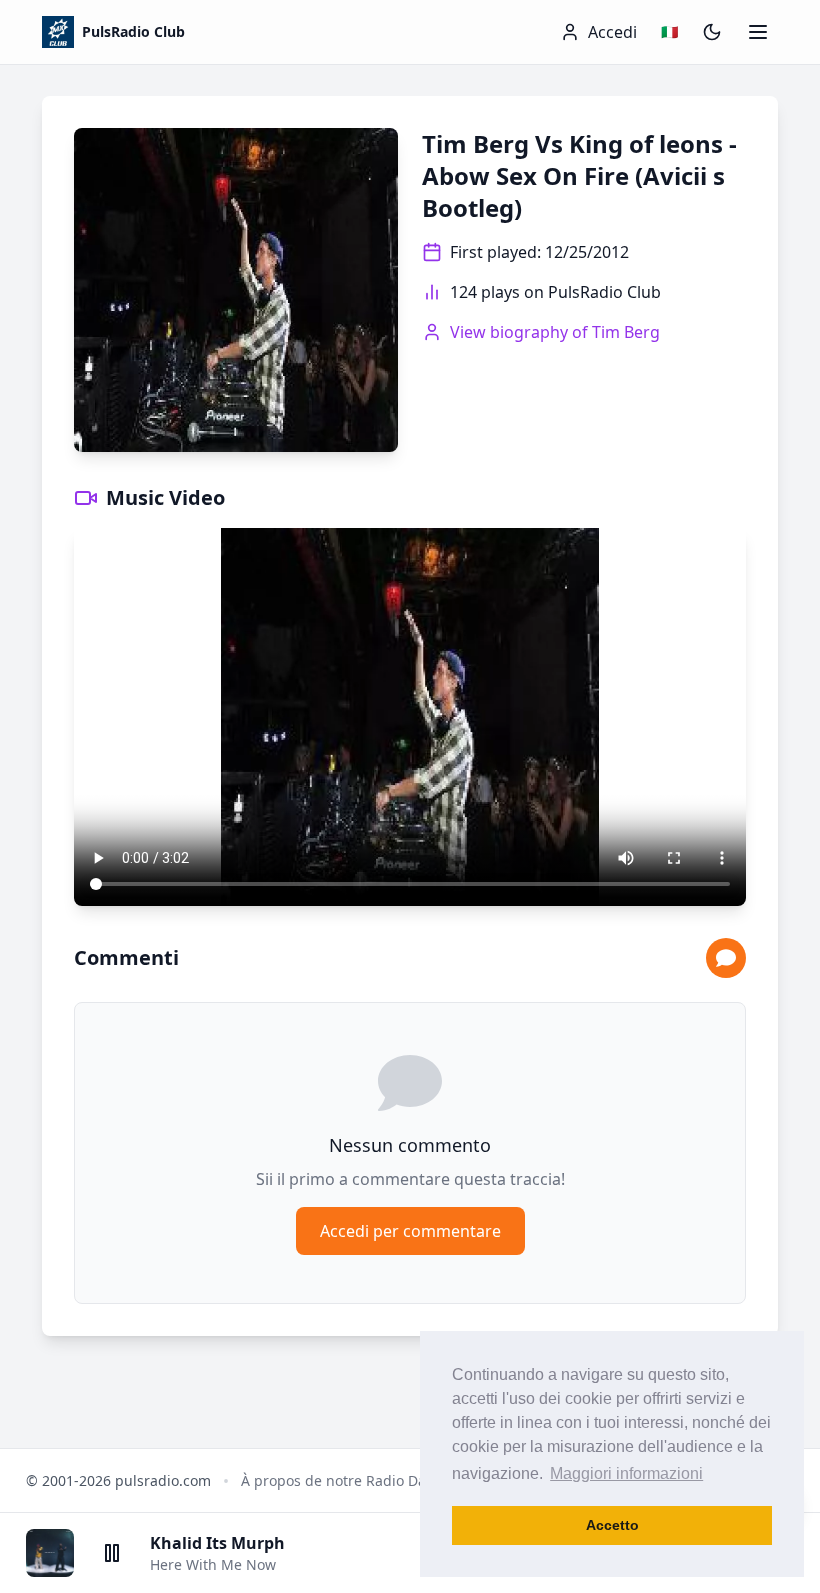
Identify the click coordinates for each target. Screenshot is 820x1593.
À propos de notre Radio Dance (345, 1480)
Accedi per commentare (410, 1231)
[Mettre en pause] (112, 1553)
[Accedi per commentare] (726, 958)
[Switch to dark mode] (712, 32)
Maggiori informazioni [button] (626, 1473)
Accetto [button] (612, 1525)
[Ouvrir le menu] (758, 32)
